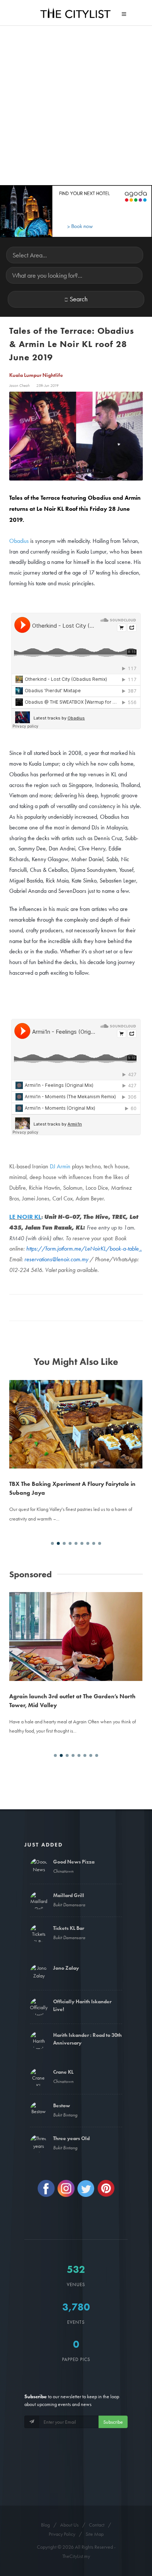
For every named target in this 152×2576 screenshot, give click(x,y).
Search (79, 299)
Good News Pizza (74, 1862)
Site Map (95, 2534)
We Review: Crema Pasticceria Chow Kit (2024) (73, 1395)
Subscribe (113, 2422)
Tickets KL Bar (69, 1928)
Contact (97, 2525)
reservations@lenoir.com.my (56, 1259)
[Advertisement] (76, 105)
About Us (69, 2525)
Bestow (62, 2105)
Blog (45, 2525)
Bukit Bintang (65, 2115)
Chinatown (63, 1871)
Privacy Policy (62, 2534)
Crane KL (63, 2072)
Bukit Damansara (69, 1905)
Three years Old (71, 2138)
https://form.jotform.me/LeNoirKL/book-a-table (82, 1249)
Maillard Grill (69, 1895)
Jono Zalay (66, 1968)
